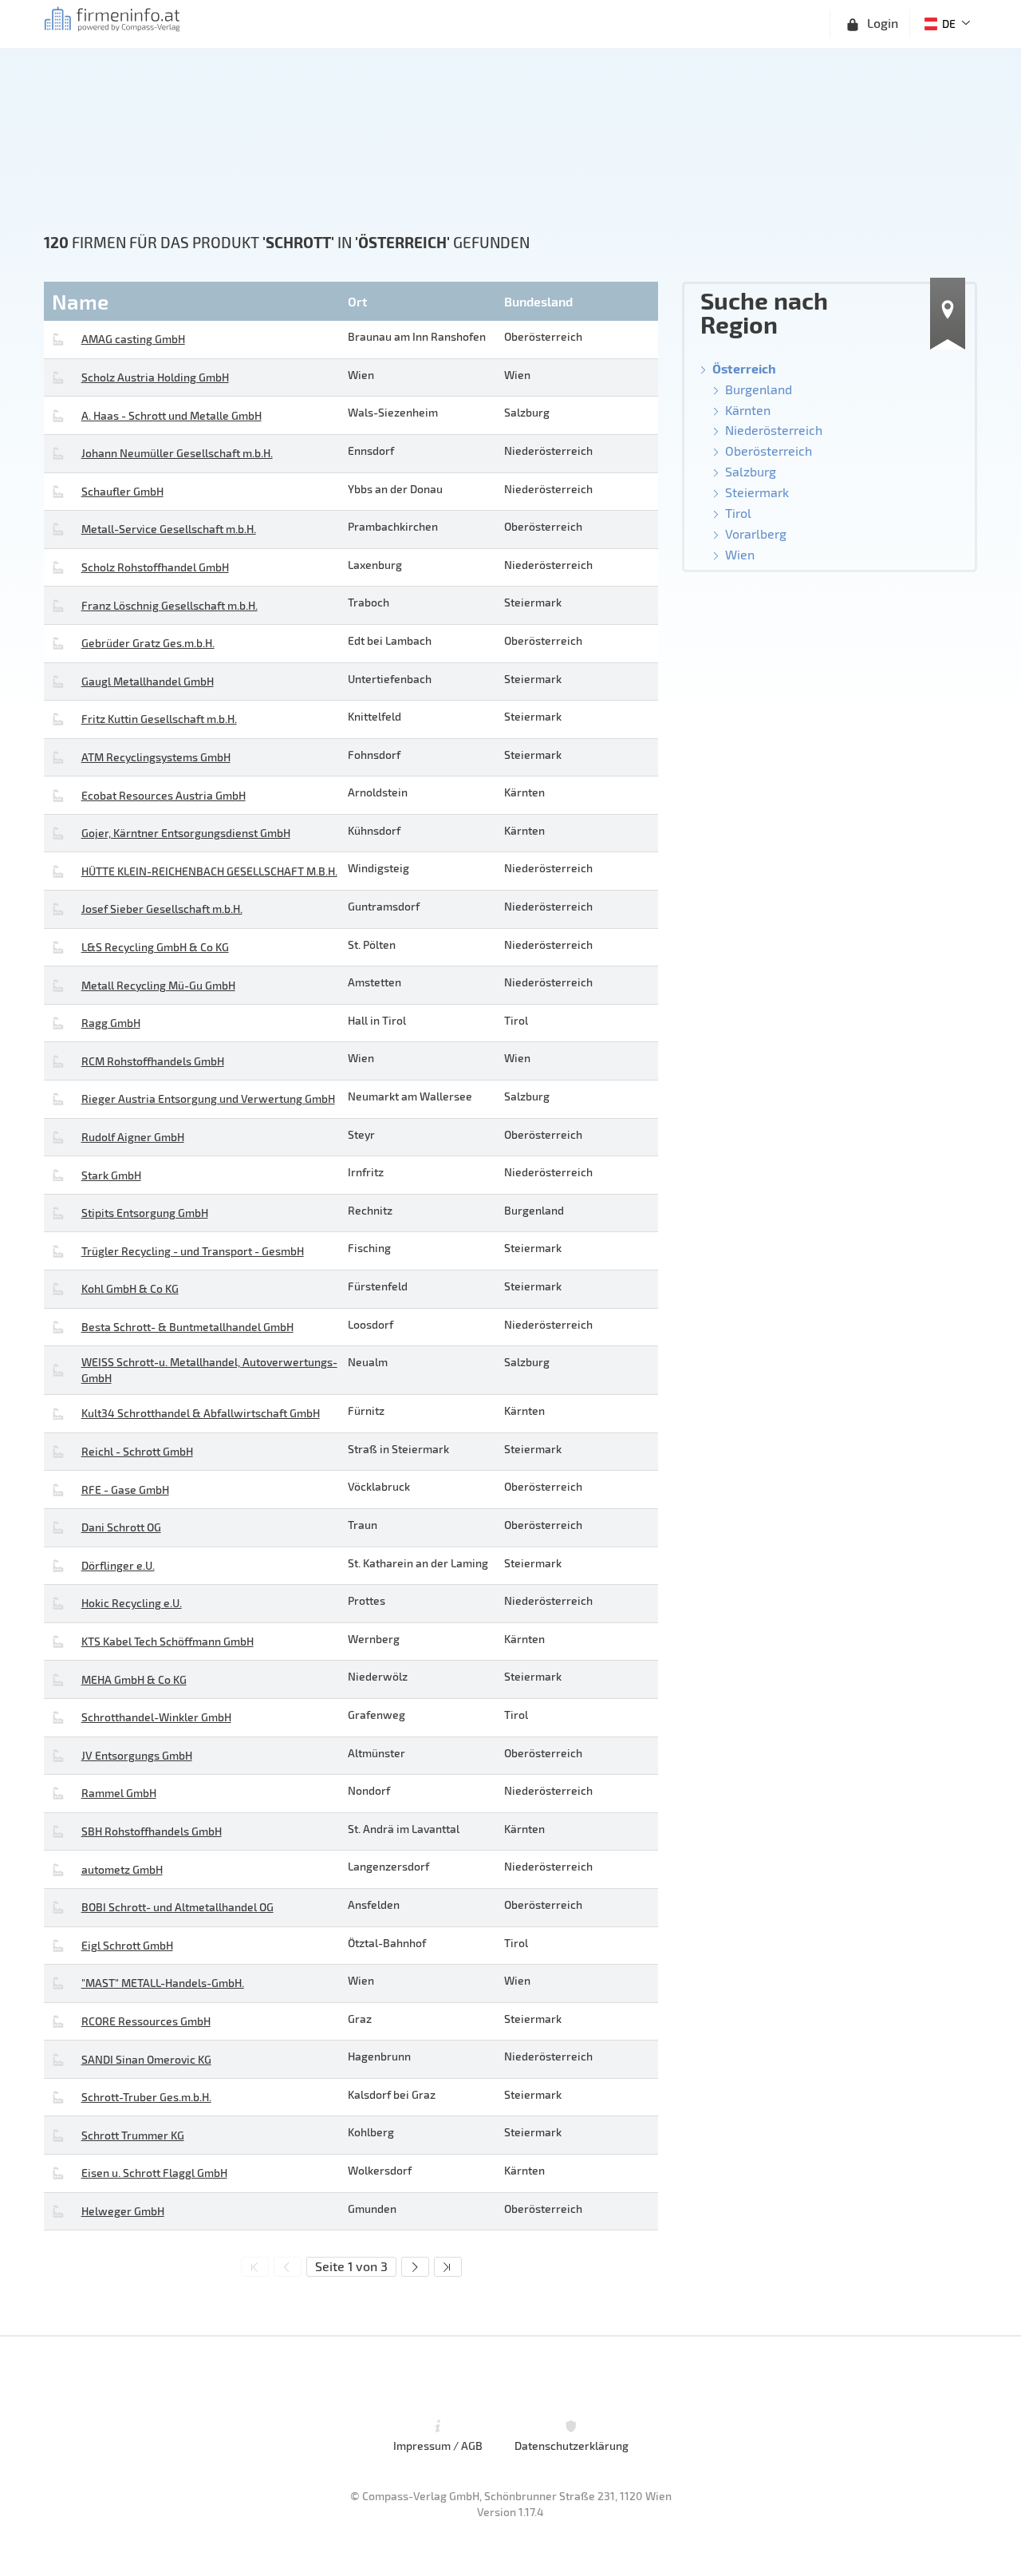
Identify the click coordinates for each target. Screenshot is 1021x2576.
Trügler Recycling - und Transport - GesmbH (193, 1251)
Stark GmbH (111, 1175)
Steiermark (757, 492)
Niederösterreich (774, 430)
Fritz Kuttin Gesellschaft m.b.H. (159, 719)
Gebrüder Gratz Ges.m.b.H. (148, 643)
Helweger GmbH (123, 2211)
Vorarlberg (756, 533)
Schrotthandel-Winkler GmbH (156, 1717)
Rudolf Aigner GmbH (133, 1137)
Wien (740, 554)
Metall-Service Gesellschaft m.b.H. (169, 529)
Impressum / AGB (438, 2446)
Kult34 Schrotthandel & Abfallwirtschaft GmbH (201, 1413)
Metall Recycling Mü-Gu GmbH (158, 985)
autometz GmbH (122, 1869)
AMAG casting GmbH (133, 339)
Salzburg (751, 471)
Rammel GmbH (119, 1793)
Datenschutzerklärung (572, 2446)
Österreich (744, 368)
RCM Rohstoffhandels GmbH (153, 1061)
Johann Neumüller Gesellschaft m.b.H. (177, 453)
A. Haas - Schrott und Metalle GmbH (171, 415)
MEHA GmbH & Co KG (134, 1679)
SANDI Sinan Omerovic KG (146, 2059)
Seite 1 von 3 (351, 2266)
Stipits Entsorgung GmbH (145, 1213)
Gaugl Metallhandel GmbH (148, 681)
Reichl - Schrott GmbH (137, 1451)
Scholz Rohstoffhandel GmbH (155, 567)
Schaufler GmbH (122, 491)
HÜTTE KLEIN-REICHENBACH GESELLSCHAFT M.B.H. (209, 871)
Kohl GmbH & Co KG (130, 1288)
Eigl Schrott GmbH (127, 1945)
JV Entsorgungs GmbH (137, 1755)
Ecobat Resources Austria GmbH (164, 795)
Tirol (738, 513)
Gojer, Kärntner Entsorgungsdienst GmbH (186, 833)
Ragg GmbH (111, 1023)
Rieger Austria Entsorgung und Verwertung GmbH (208, 1098)
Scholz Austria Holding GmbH (155, 377)
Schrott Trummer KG (133, 2135)
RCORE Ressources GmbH (146, 2021)
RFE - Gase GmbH (125, 1489)
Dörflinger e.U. (118, 1565)
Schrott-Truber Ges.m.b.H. (146, 2097)
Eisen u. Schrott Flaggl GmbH (154, 2173)
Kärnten (748, 410)
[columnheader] (194, 301)
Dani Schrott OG (121, 1527)
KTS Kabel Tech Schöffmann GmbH (168, 1641)
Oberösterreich (769, 450)
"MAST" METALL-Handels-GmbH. (163, 1983)
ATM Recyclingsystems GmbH (156, 757)
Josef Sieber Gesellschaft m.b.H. (162, 909)
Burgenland (759, 389)
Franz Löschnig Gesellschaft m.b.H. (170, 605)
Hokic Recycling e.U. (132, 1603)
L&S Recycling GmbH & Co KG (155, 947)
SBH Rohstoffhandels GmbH (152, 1831)
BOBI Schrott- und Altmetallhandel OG (177, 1907)
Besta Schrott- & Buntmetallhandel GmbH (187, 1327)
